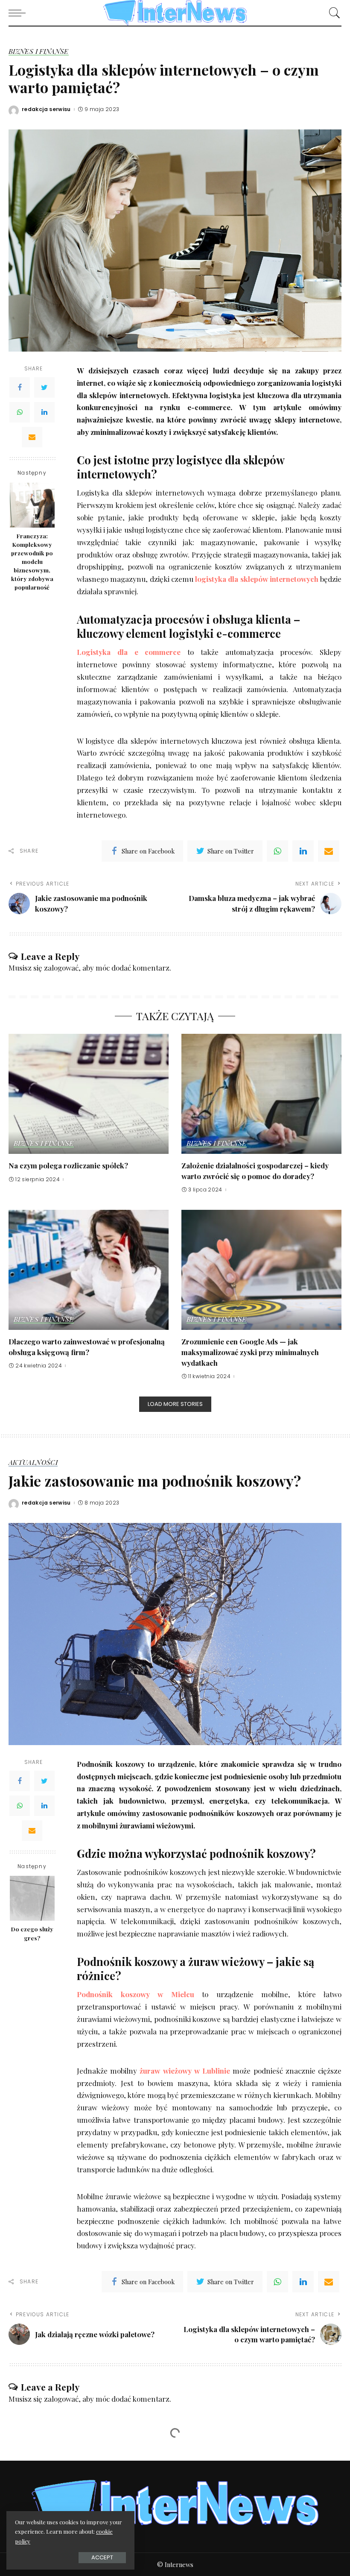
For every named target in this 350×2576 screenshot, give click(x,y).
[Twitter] (44, 387)
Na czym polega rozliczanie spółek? (68, 1165)
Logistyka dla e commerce (129, 652)
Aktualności (33, 1463)
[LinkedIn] (44, 412)
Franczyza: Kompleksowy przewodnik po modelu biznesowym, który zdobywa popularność (32, 562)
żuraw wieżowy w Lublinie (184, 2071)
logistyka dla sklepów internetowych (257, 579)
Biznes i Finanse (39, 52)
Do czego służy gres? (32, 1933)
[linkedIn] (303, 851)
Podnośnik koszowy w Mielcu (136, 1994)
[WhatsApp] (20, 412)
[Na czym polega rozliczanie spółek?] (89, 1094)
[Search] (332, 13)
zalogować (61, 968)
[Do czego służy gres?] (32, 1898)
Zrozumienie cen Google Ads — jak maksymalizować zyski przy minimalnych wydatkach (250, 1352)
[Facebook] (20, 387)
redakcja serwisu (46, 109)
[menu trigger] (19, 13)
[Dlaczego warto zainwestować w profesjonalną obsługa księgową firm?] (89, 1270)
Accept (102, 2557)
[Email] (32, 437)
